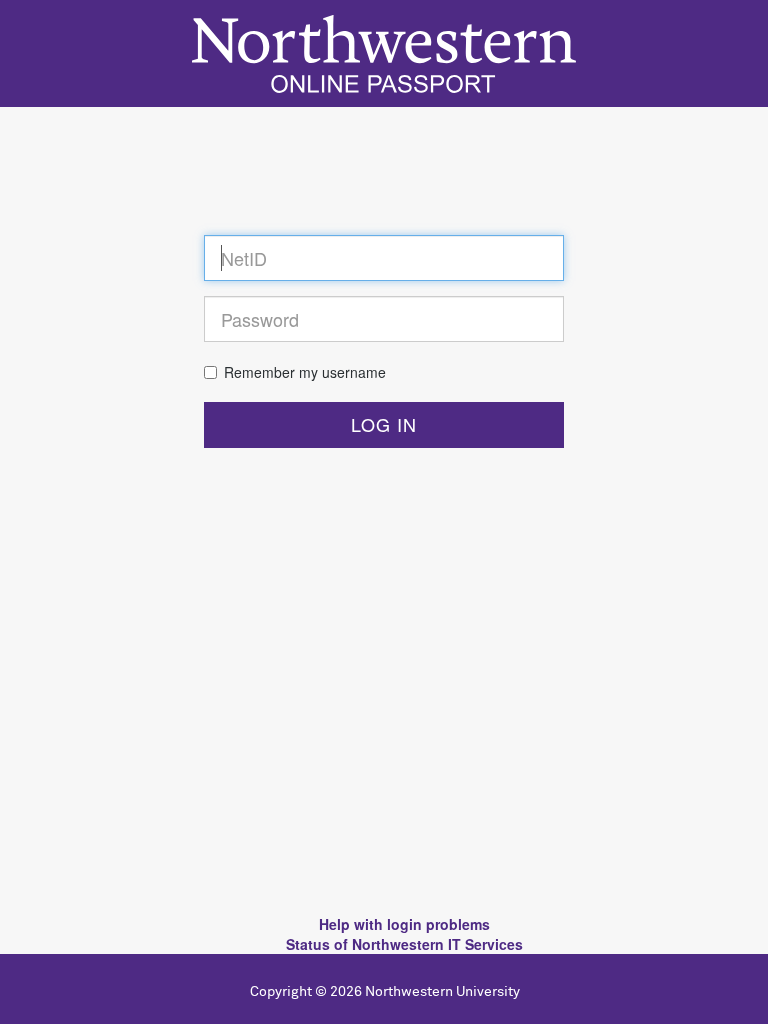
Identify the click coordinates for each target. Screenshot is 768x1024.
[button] (384, 425)
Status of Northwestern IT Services (404, 944)
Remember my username (305, 372)
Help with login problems (404, 924)
